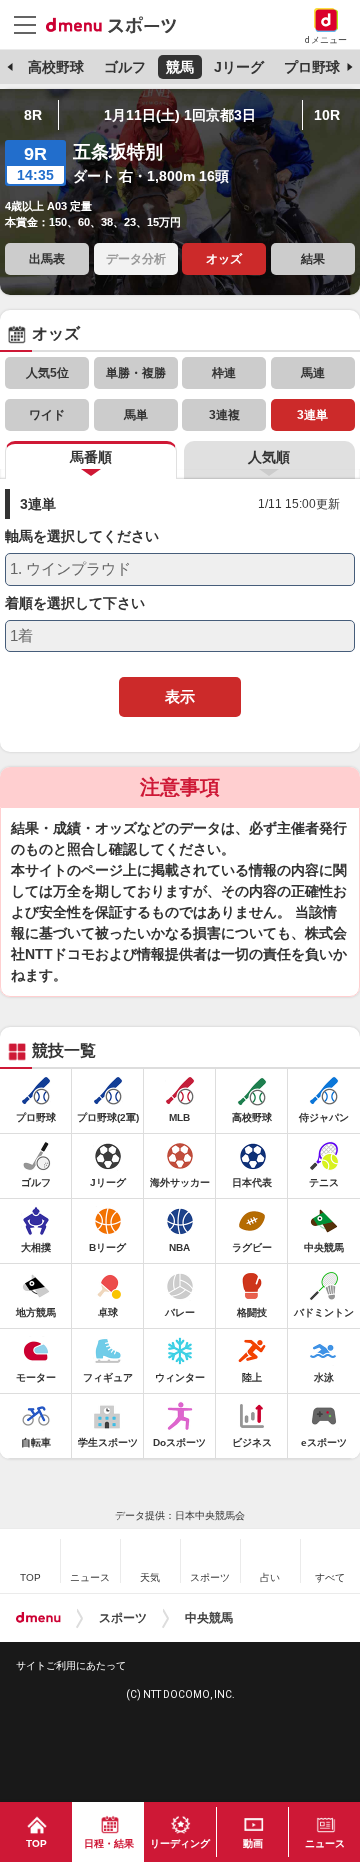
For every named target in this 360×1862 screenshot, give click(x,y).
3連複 (224, 415)
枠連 (224, 373)
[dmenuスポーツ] (118, 24)
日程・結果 (109, 1843)
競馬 (180, 67)
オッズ (224, 259)
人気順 (269, 457)
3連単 (312, 415)
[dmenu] (38, 1618)
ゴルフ (125, 67)
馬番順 (91, 457)
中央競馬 (209, 1618)
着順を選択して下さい (75, 603)
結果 (313, 259)
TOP (36, 1843)
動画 (253, 1843)
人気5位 (47, 373)
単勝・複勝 (136, 373)
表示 (180, 696)
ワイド (47, 415)
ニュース (325, 1843)
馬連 (313, 373)
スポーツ (123, 1618)
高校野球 (56, 67)
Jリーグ (239, 67)
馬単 (136, 415)
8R (33, 115)
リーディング (180, 1843)
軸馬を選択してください (82, 536)
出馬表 (47, 259)
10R (327, 115)
